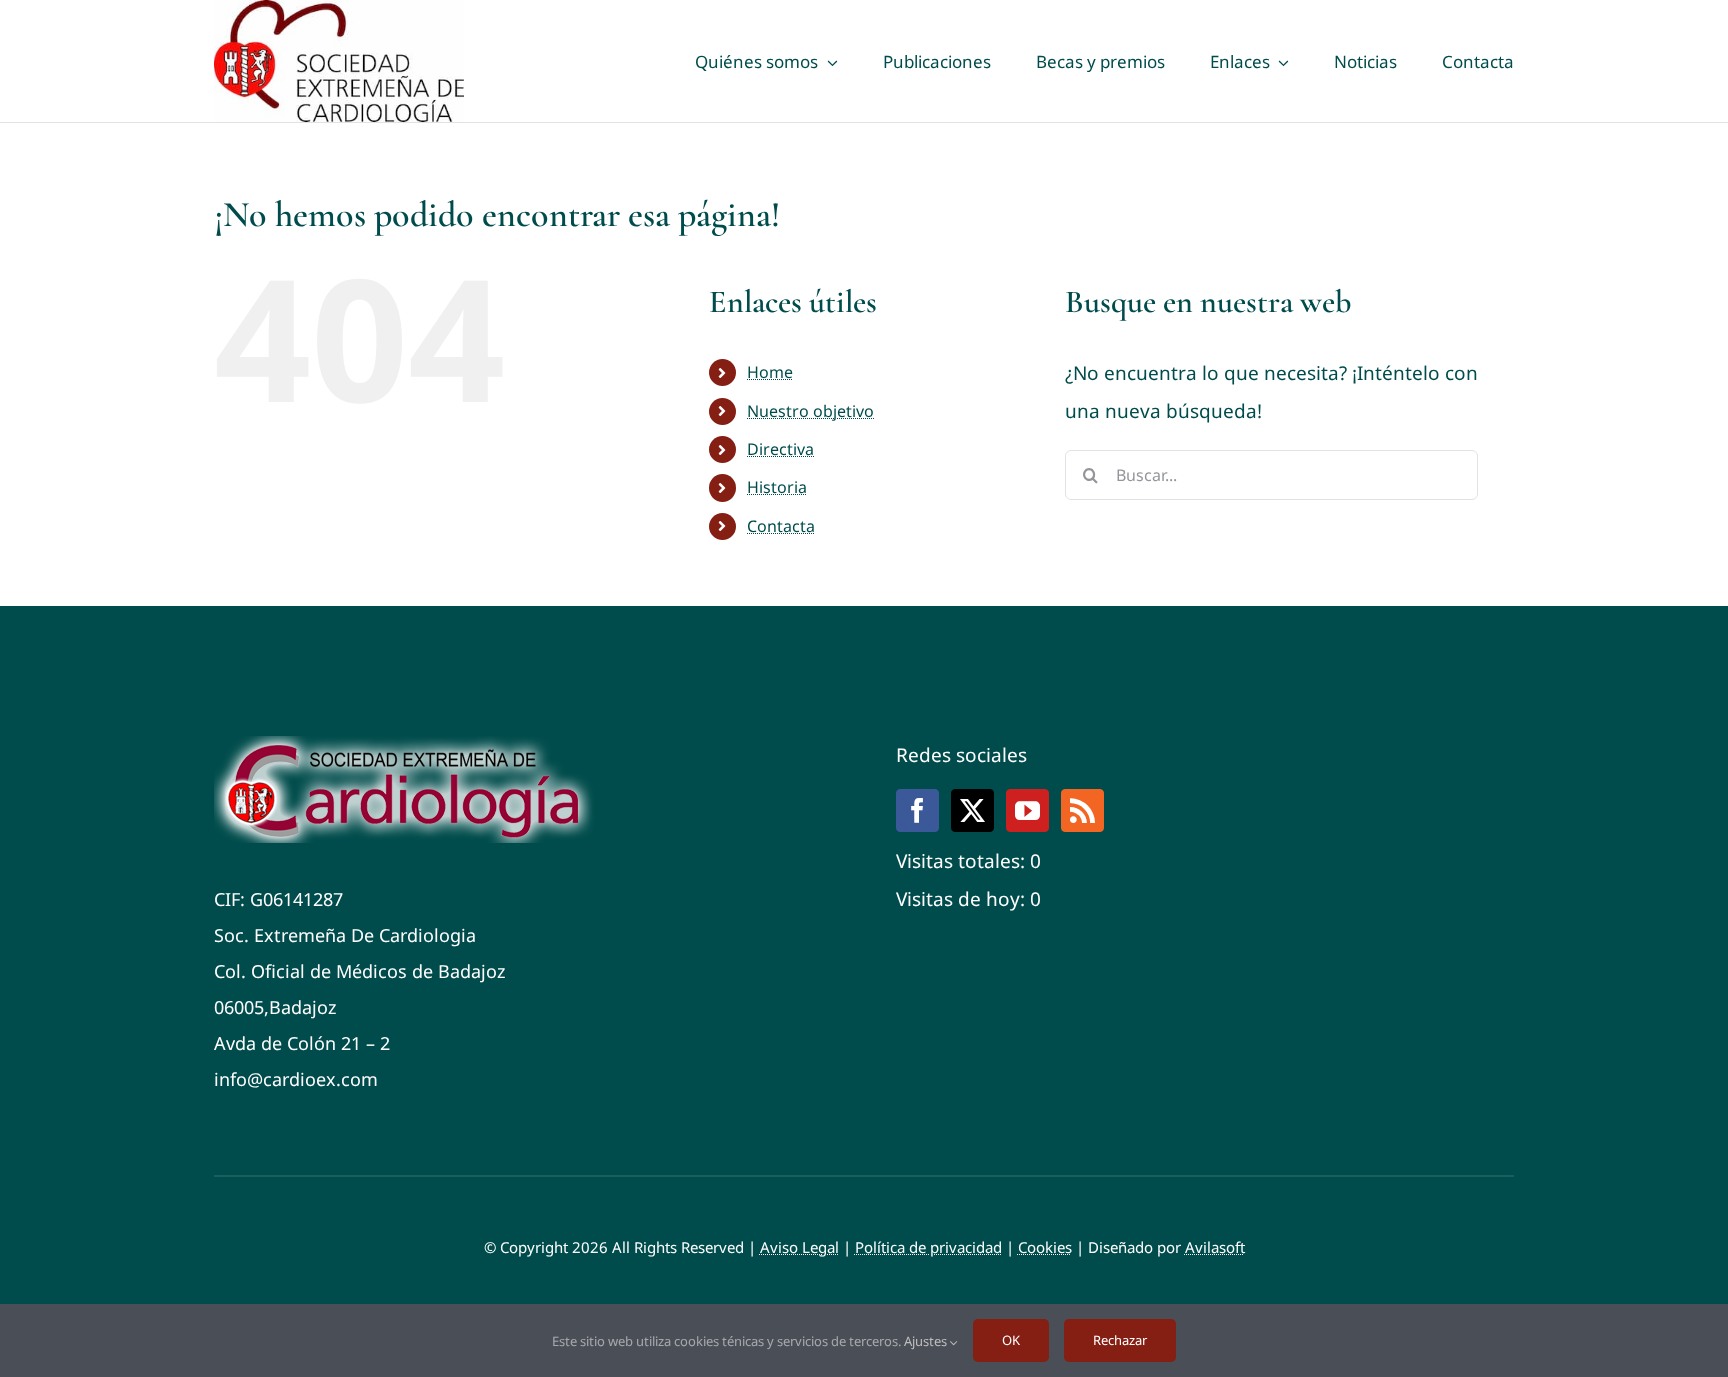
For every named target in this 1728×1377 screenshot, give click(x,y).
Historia (777, 487)
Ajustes (927, 1341)
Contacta (781, 526)
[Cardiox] (409, 745)
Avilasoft (1215, 1247)
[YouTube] (1027, 810)
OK (1011, 1340)
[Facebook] (917, 810)
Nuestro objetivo (810, 411)
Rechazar (1120, 1340)
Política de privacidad (928, 1247)
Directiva (780, 449)
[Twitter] (972, 810)
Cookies (1045, 1247)
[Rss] (1082, 810)
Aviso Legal (799, 1247)
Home (770, 372)
